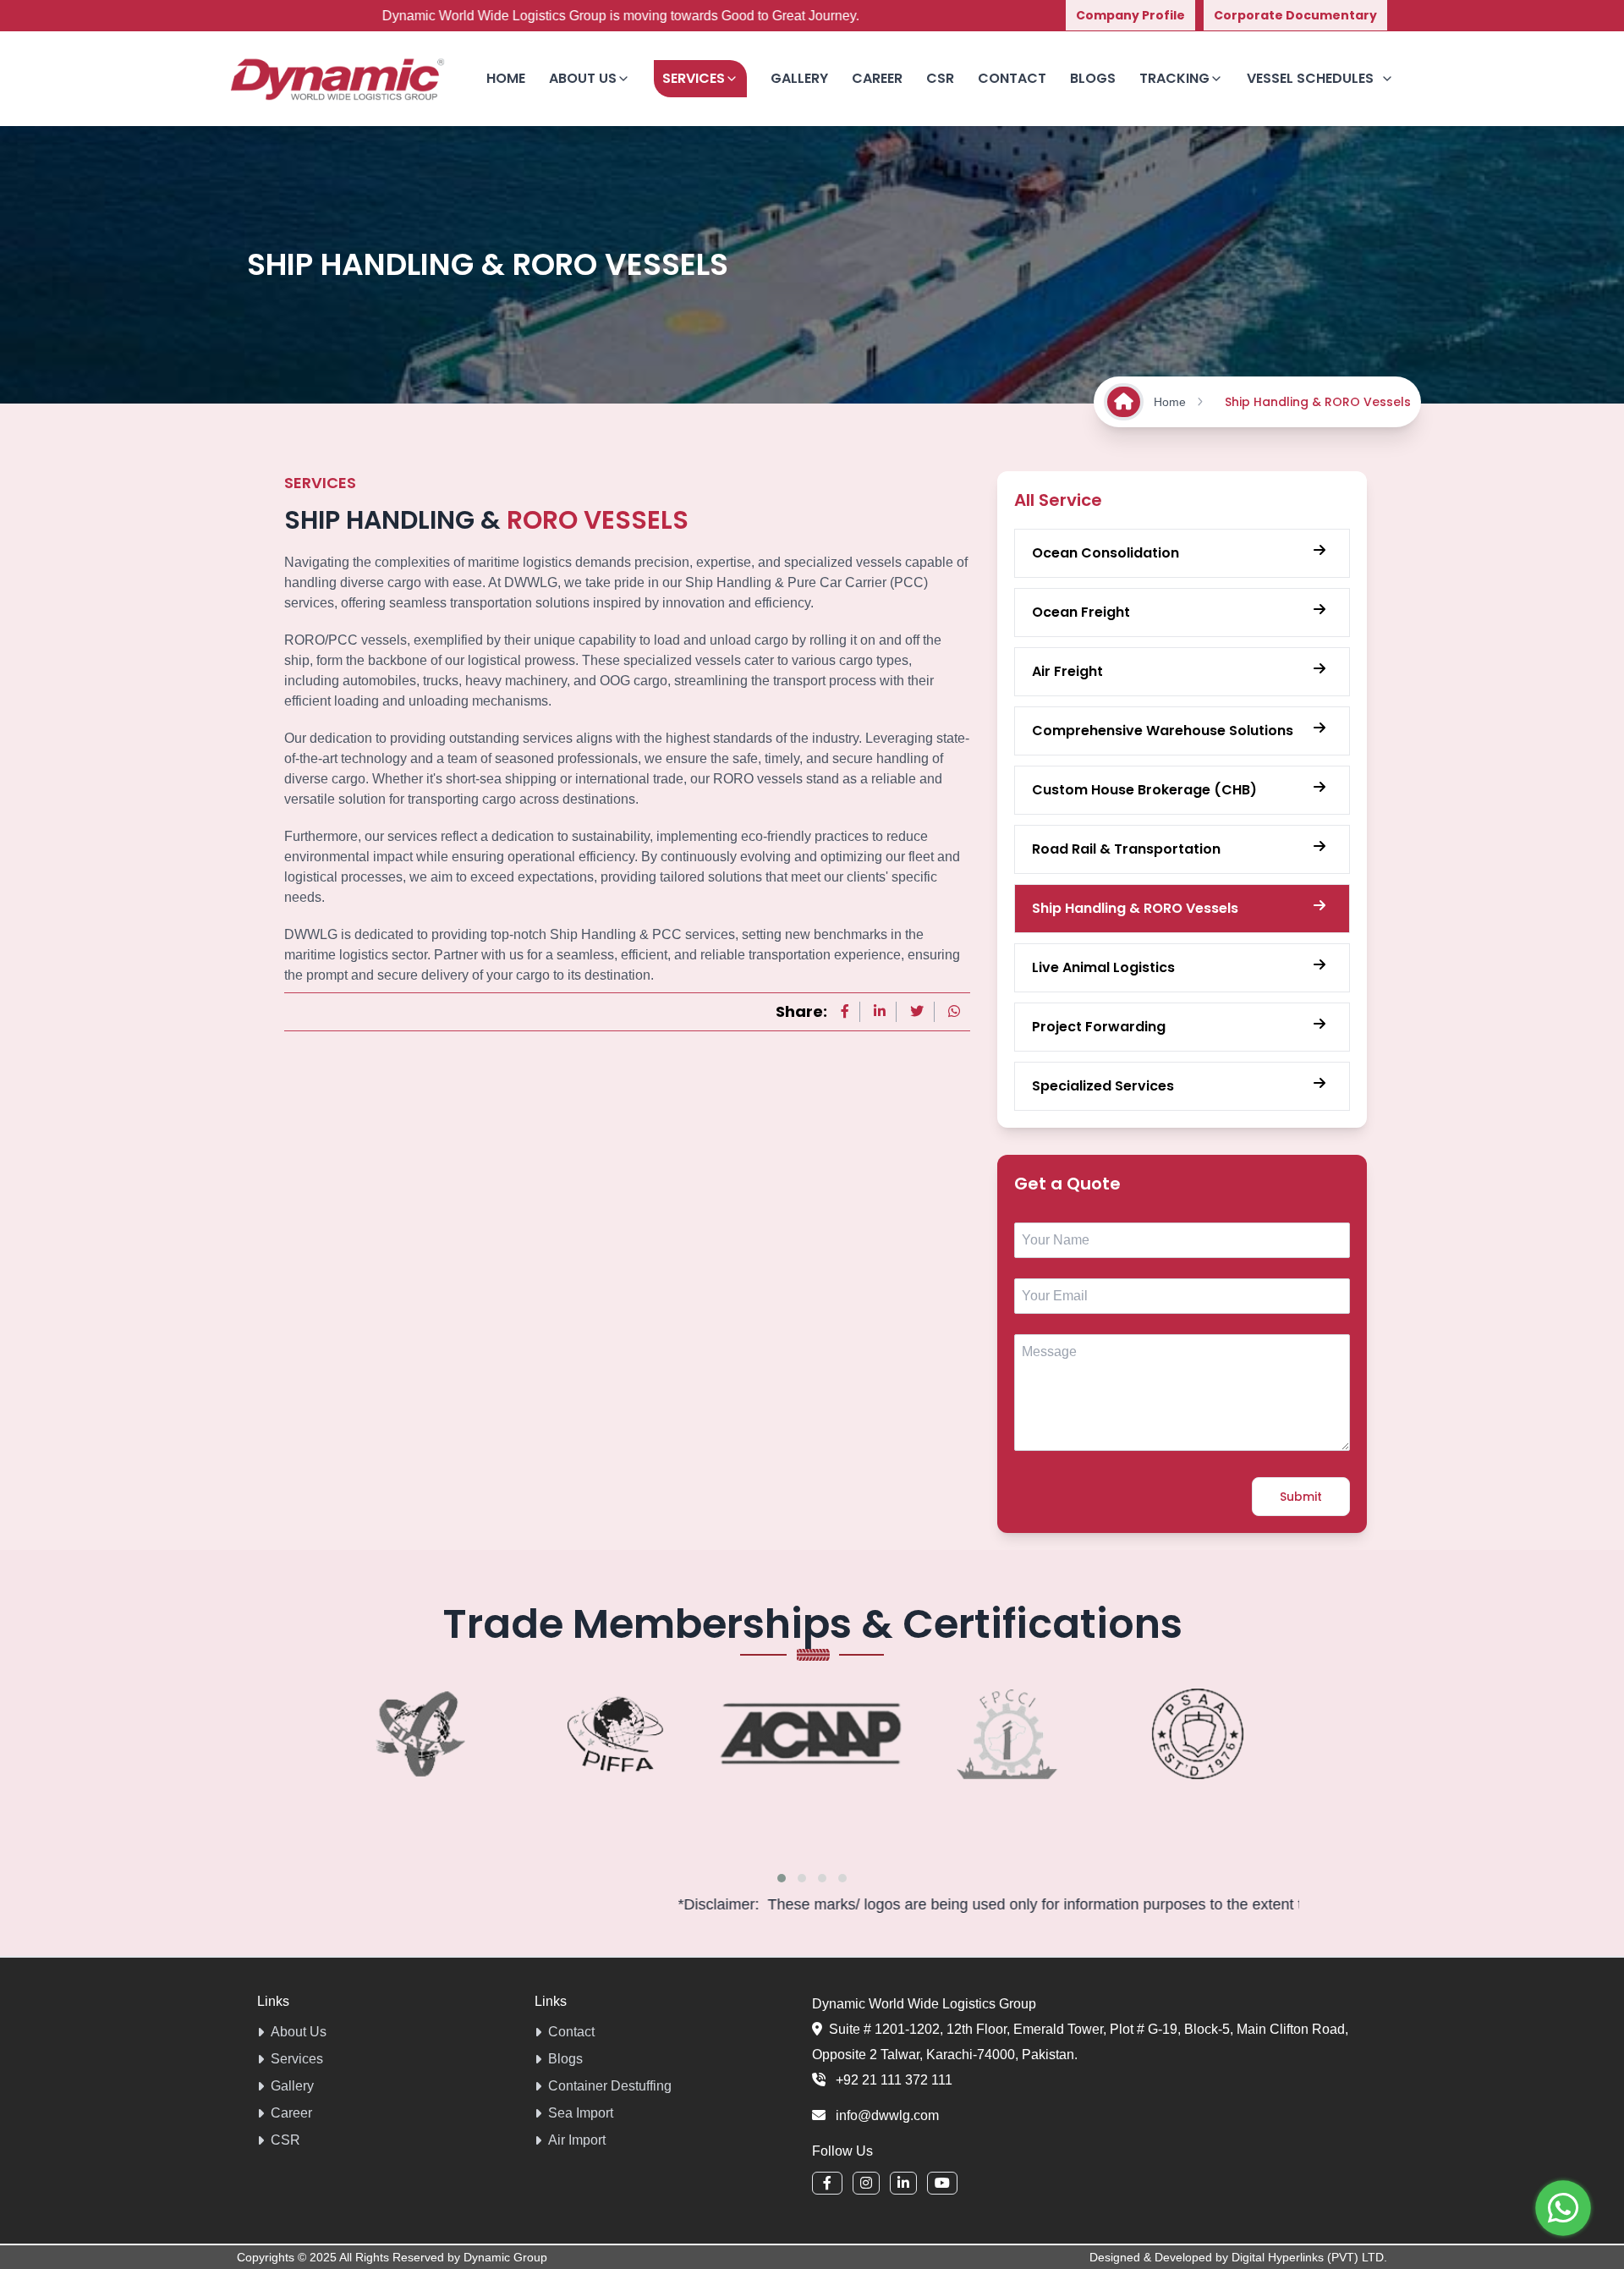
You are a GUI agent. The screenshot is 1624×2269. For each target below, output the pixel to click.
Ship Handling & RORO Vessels (1135, 908)
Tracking (1174, 78)
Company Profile (1130, 15)
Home (506, 78)
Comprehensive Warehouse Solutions (1163, 731)
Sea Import (581, 2113)
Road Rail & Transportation (1126, 849)
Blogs (1093, 78)
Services (694, 78)
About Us (299, 2032)
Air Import (577, 2140)
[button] (782, 1878)
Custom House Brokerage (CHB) (1144, 790)
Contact (1012, 78)
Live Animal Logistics (1103, 967)
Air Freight (1067, 671)
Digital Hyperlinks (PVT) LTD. (1309, 2257)
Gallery (799, 78)
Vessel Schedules (1310, 78)
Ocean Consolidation (1106, 553)
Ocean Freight (1081, 612)
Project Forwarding (1099, 1027)
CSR (940, 78)
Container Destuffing (610, 2086)
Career (877, 78)
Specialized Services (1103, 1086)
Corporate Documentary (1295, 15)
